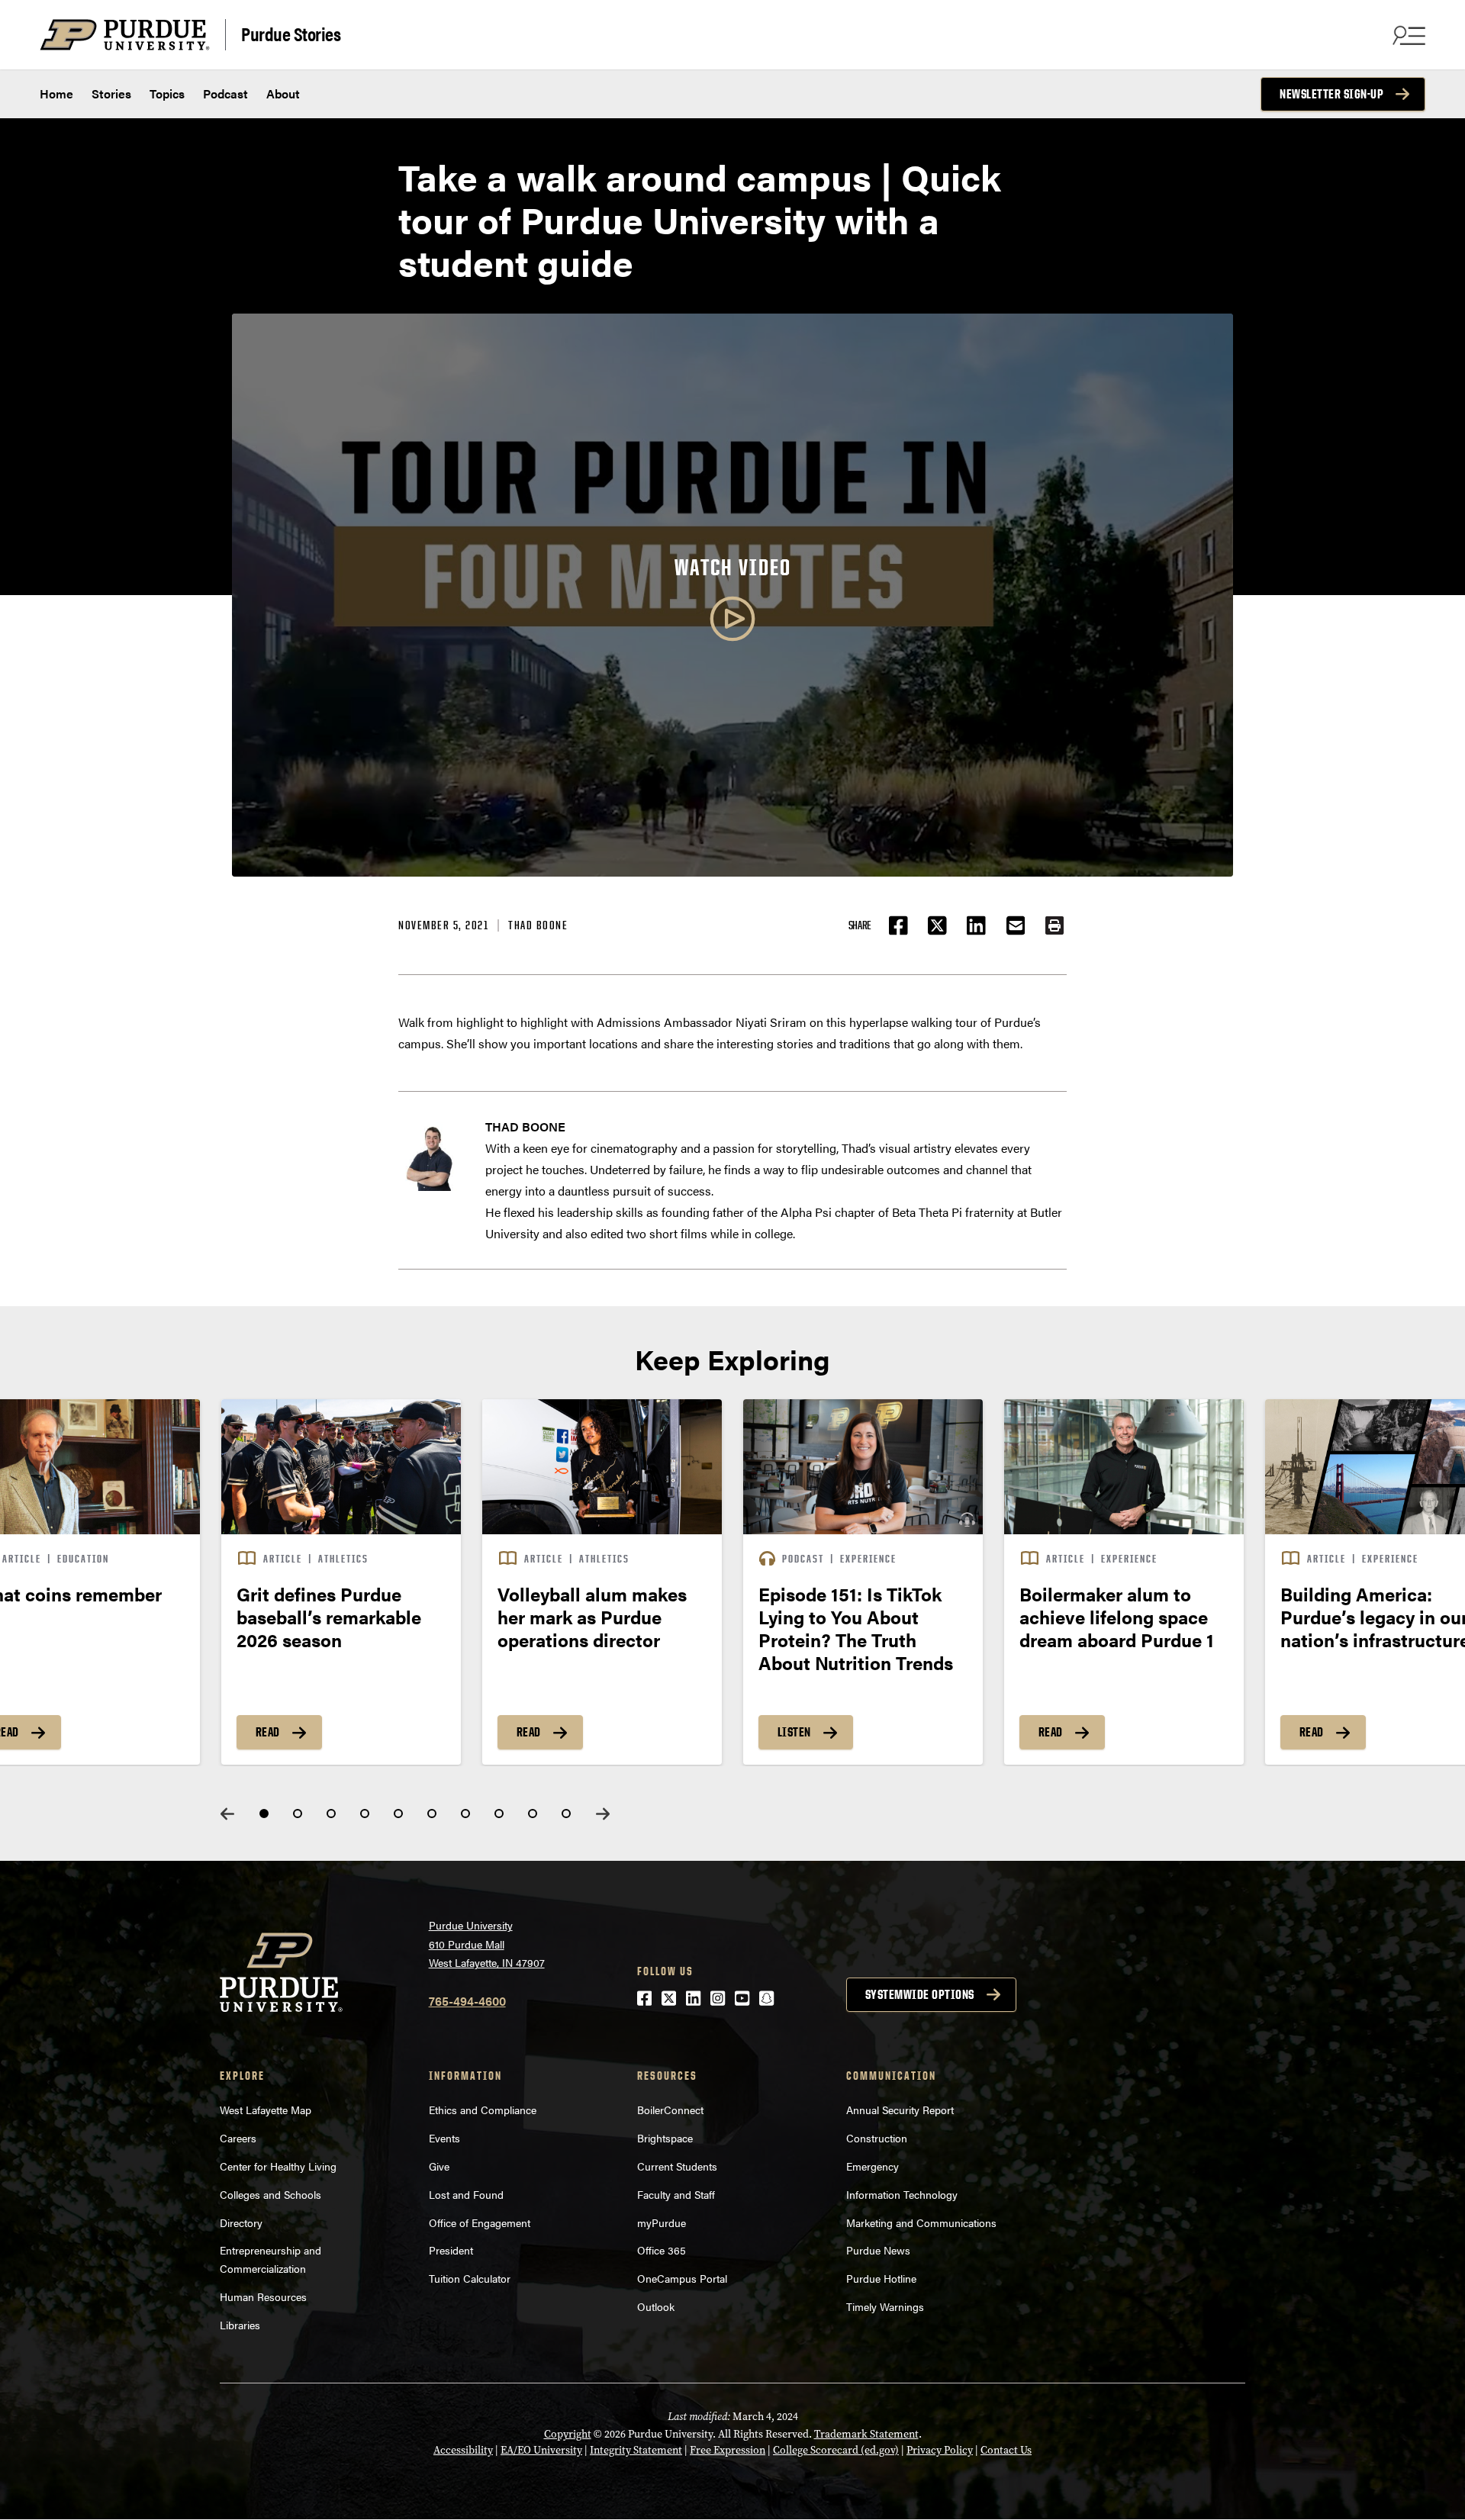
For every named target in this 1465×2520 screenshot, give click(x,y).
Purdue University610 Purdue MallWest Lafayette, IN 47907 (487, 1944)
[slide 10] (566, 1814)
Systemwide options (920, 1994)
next (603, 1814)
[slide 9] (533, 1814)
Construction (877, 2138)
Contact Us (1006, 2450)
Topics (167, 93)
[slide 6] (432, 1814)
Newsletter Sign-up (1331, 94)
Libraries (240, 2325)
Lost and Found (466, 2194)
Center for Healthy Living (278, 2166)
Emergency (873, 2166)
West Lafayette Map (266, 2110)
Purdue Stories (291, 33)
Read (268, 1733)
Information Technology (902, 2194)
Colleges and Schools (270, 2194)
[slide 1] (264, 1814)
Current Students (677, 2166)
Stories (111, 93)
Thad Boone (538, 925)
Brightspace (665, 2138)
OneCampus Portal (682, 2278)
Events (444, 2138)
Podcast (225, 93)
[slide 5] (398, 1814)
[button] (1054, 925)
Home (56, 93)
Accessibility (463, 2450)
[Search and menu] (1407, 35)
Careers (238, 2138)
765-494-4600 (467, 2001)
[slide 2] (298, 1814)
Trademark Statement (866, 2434)
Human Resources (263, 2296)
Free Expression (728, 2450)
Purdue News (878, 2250)
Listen (794, 1733)
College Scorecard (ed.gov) (836, 2450)
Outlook (656, 2306)
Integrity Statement (636, 2450)
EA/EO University (541, 2450)
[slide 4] (365, 1814)
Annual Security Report (900, 2110)
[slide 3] (331, 1814)
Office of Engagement (480, 2222)
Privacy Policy (940, 2450)
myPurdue (662, 2222)
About (283, 93)
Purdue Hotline (881, 2278)
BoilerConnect (670, 2110)
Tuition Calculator (470, 2278)
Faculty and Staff (676, 2194)
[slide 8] (499, 1814)
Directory (241, 2222)
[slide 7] (465, 1814)
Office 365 (662, 2250)
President (451, 2250)
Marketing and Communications (921, 2222)
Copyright (568, 2434)
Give (439, 2166)
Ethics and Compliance (483, 2110)
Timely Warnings (885, 2306)
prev (227, 1814)
